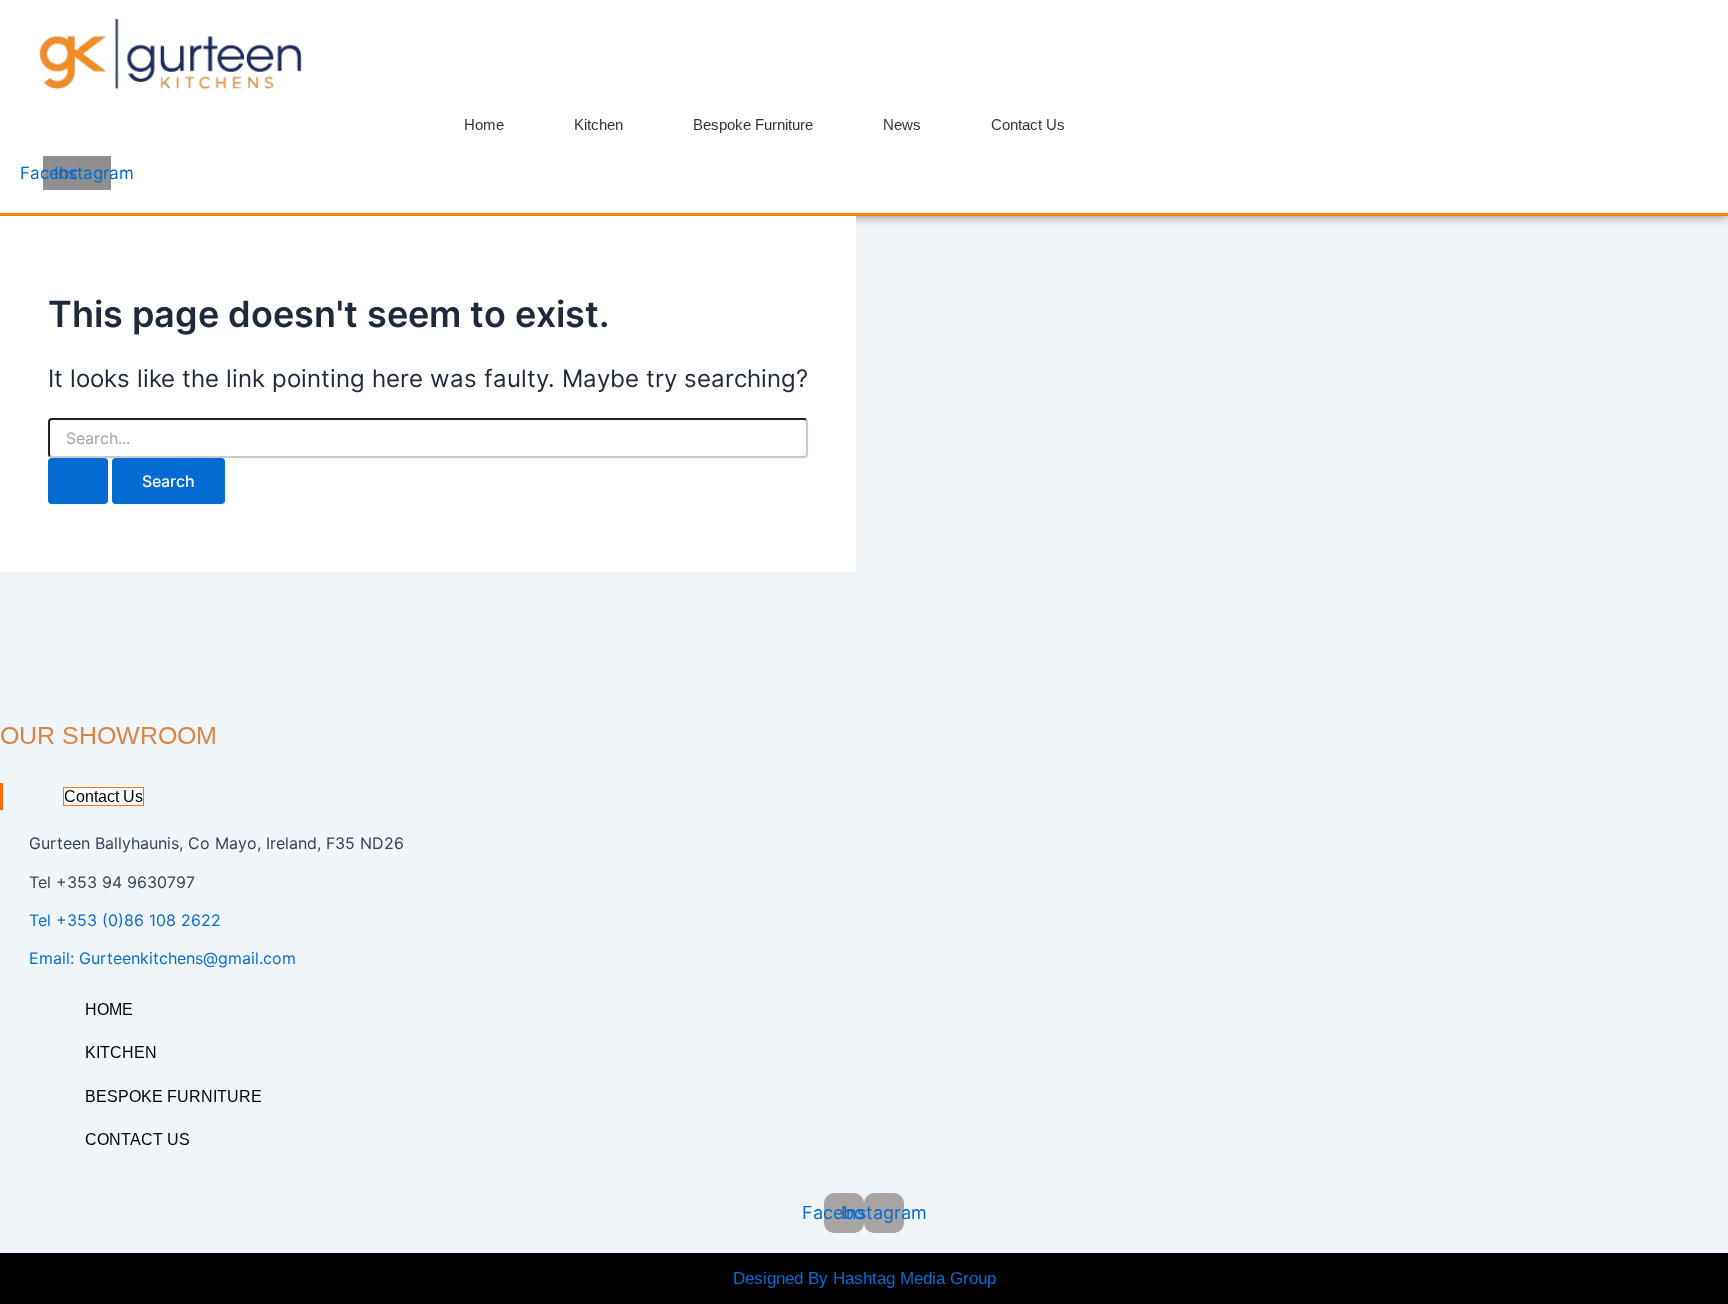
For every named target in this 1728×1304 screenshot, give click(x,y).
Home (484, 124)
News (902, 124)
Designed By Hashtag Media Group (864, 1278)
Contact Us (1028, 124)
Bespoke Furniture (753, 124)
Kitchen (598, 124)
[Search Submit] (78, 481)
